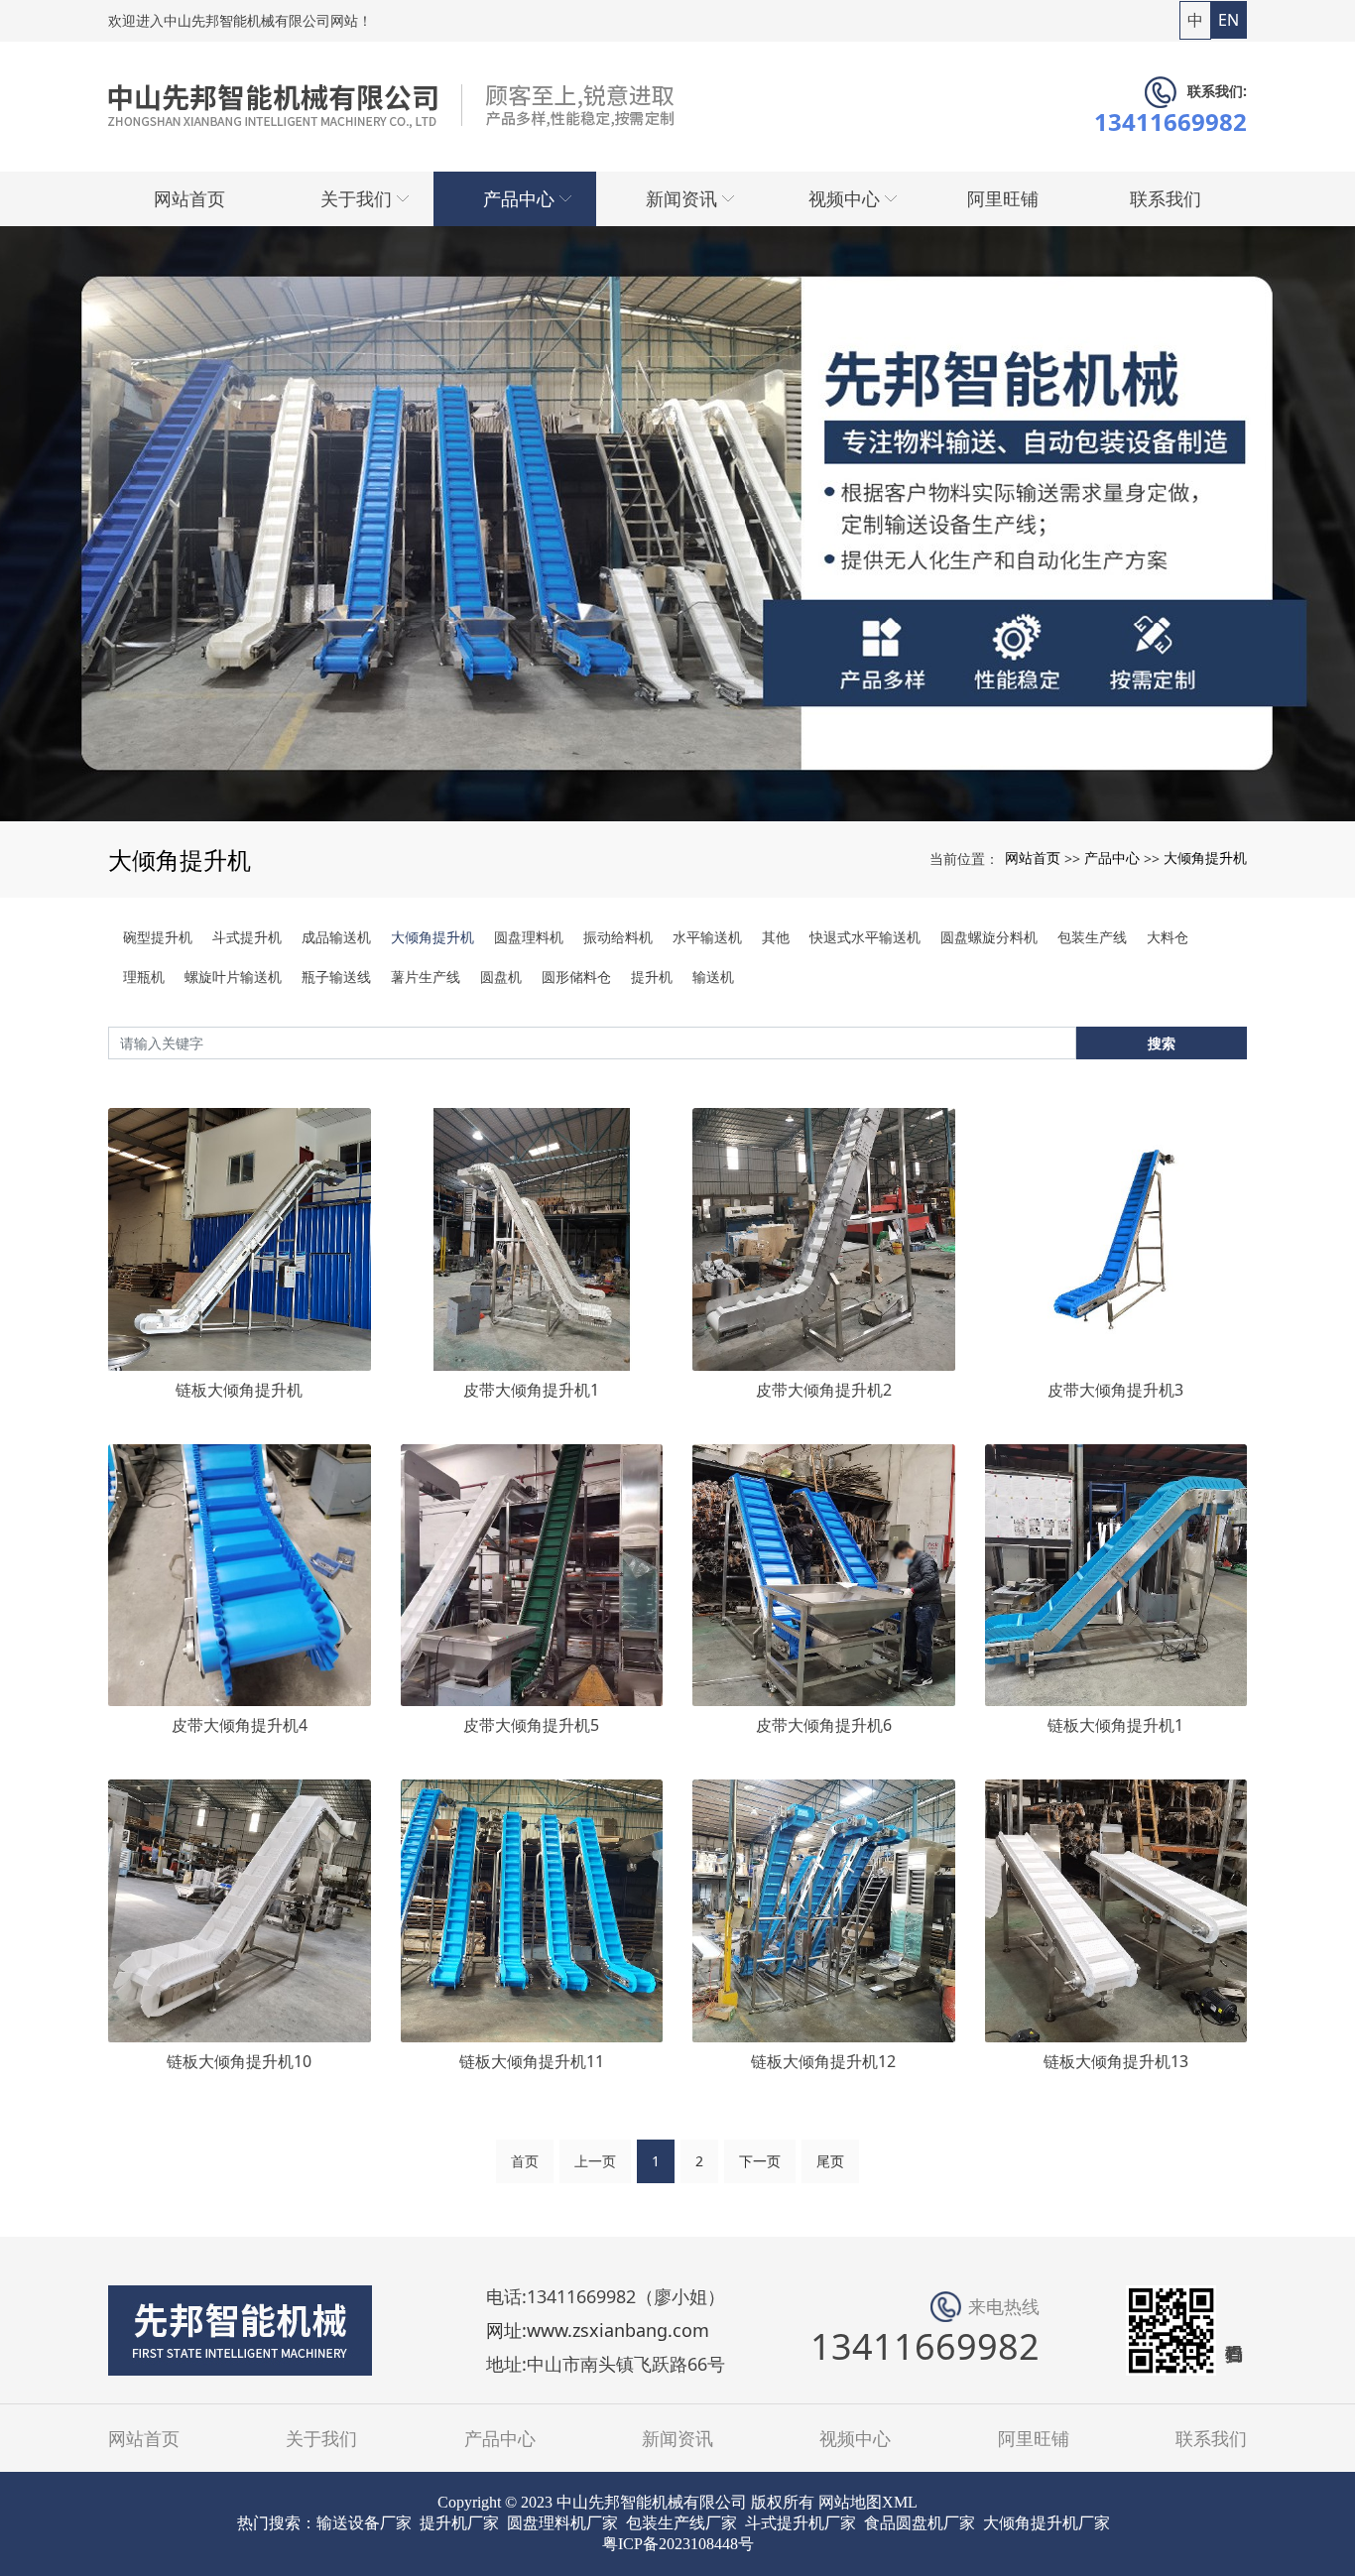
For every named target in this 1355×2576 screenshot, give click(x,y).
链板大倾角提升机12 (823, 2061)
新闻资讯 (677, 2438)
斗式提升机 (247, 937)
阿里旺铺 (1034, 2438)
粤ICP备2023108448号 (678, 2544)
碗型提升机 (158, 937)
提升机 (652, 977)
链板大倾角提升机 (239, 1390)
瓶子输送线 (336, 977)
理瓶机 (144, 977)
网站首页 (1033, 858)
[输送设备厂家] (677, 524)
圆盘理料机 (529, 937)
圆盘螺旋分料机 (989, 937)
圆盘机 (501, 977)
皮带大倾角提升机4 (240, 1725)
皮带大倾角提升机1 (531, 1390)
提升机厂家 (459, 2523)
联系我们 (1211, 2438)
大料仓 (1168, 937)
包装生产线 (1092, 937)
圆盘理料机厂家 (562, 2523)
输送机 (713, 977)
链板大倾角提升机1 (1115, 1725)
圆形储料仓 (576, 977)
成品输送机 (336, 937)
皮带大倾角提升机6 (824, 1725)
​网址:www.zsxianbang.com (598, 2331)
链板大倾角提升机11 (532, 2061)
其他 (776, 937)
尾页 (830, 2161)
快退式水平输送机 (865, 937)
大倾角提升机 (1205, 858)
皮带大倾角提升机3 (1115, 1390)
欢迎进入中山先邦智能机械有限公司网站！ (240, 20)
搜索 (1162, 1043)
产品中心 (1112, 858)
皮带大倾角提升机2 (824, 1390)
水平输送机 (707, 937)
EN (1229, 20)
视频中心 (855, 2438)
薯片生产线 (426, 977)
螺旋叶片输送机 (233, 977)
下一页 (760, 2161)
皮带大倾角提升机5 (531, 1725)
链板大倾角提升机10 (239, 2061)
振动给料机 (618, 937)
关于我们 (321, 2438)
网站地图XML (868, 2502)
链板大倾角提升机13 (1116, 2061)
